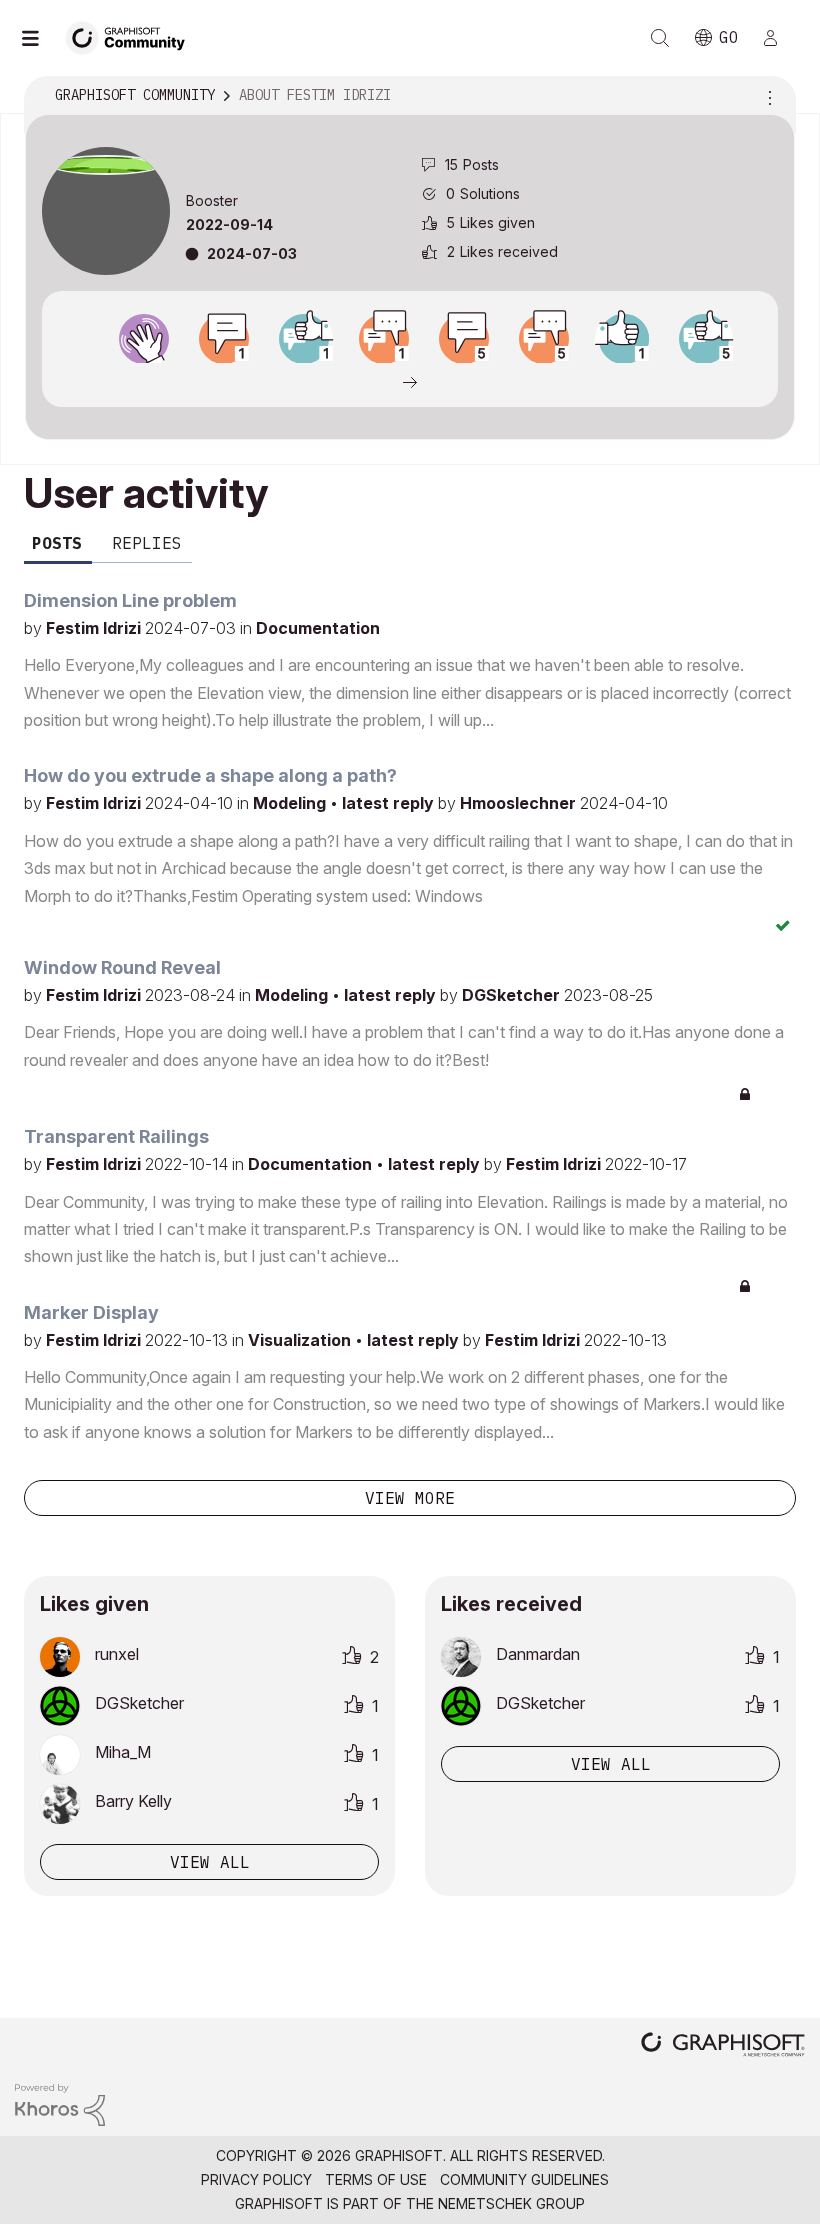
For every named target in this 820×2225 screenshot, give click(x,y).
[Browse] (40, 38)
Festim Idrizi (95, 628)
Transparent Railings (116, 1136)
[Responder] (384, 339)
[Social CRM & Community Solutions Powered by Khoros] (60, 2103)
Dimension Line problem (130, 600)
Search (660, 38)
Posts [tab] (57, 543)
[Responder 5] (544, 339)
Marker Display (91, 1312)
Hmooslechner (520, 803)
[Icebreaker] (224, 339)
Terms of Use (376, 2179)
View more (410, 1498)
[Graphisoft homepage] (723, 2046)
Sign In (779, 38)
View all (210, 1862)
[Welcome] (144, 339)
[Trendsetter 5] (704, 339)
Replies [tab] (147, 543)
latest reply (390, 803)
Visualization (301, 1340)
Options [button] (767, 96)
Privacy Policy (256, 2179)
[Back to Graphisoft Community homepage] (132, 36)
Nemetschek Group (511, 2203)
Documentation (318, 628)
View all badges (410, 381)
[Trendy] (624, 339)
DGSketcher (513, 995)
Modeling (291, 803)
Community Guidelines (524, 2179)
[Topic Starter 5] (464, 339)
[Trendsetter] (304, 339)
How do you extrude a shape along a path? (210, 775)
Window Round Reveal (122, 967)
